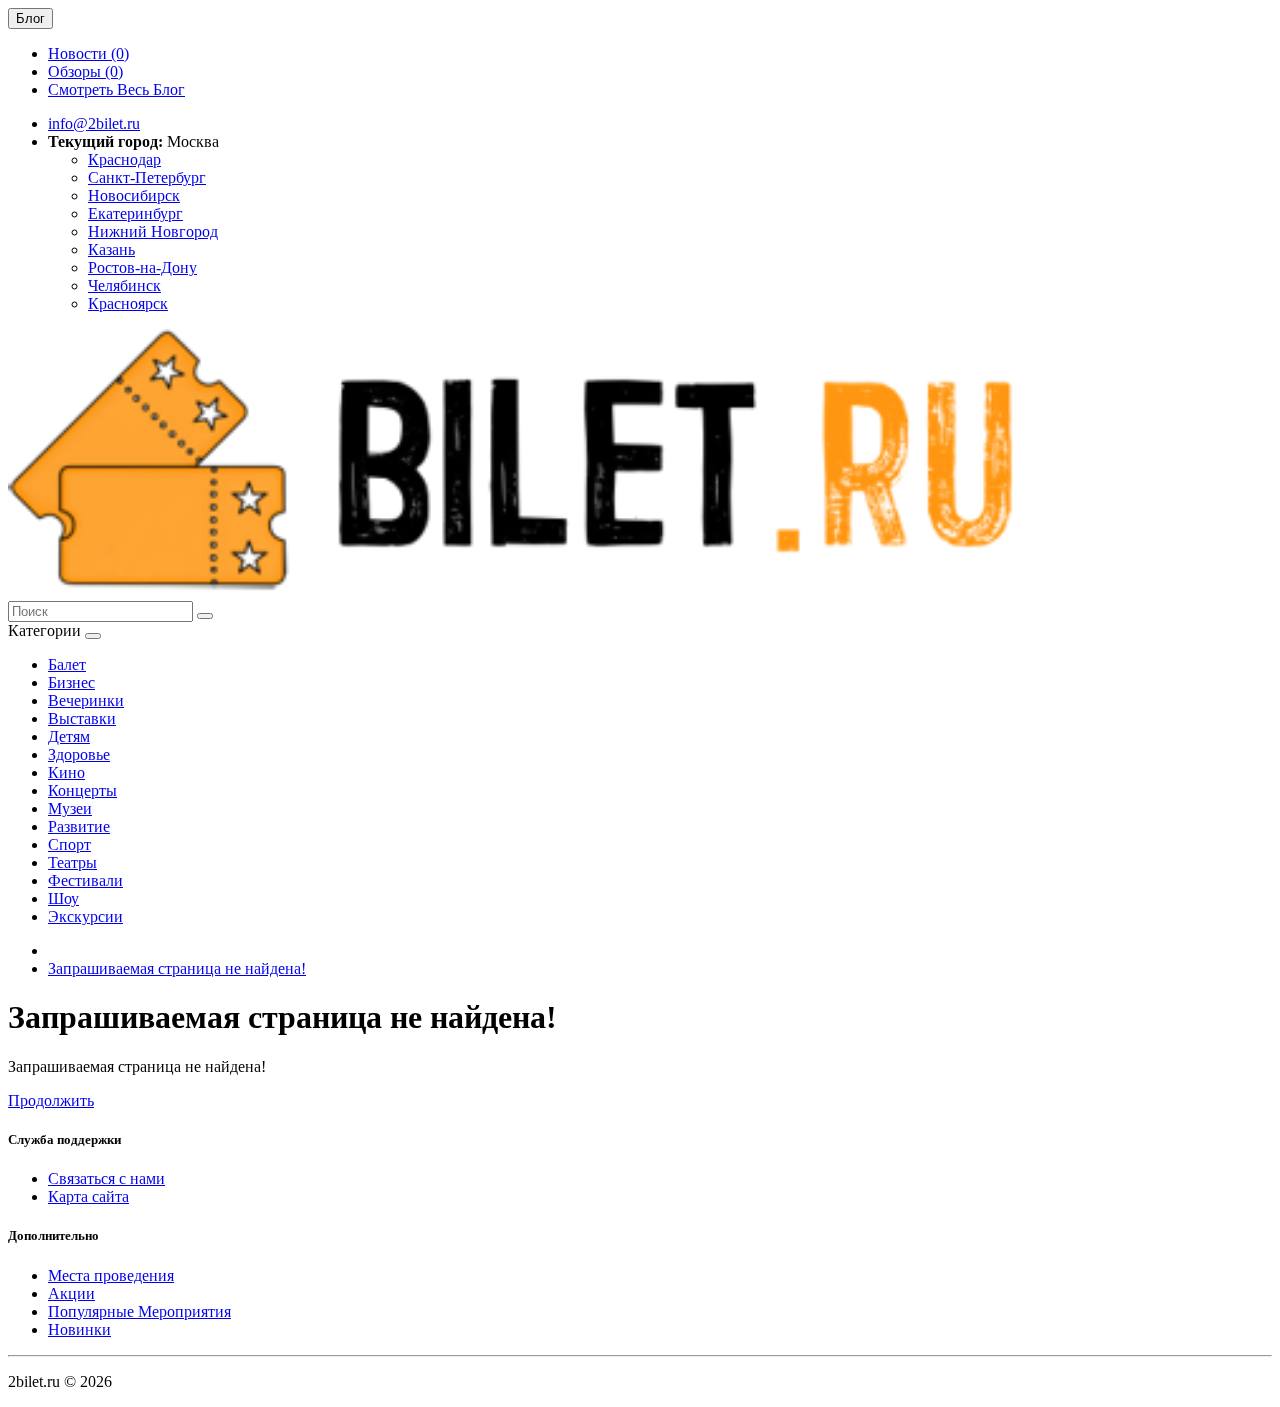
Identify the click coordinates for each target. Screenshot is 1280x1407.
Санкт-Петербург (147, 177)
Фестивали (85, 880)
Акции (71, 1293)
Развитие (79, 826)
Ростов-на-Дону (142, 267)
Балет (67, 664)
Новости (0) (88, 53)
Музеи (70, 808)
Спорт (69, 844)
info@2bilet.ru (94, 123)
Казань (111, 249)
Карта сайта (88, 1196)
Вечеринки (86, 700)
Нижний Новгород (153, 231)
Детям (69, 736)
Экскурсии (85, 916)
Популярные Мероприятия (139, 1311)
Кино (66, 772)
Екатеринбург (135, 213)
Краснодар (124, 159)
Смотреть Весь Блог (116, 89)
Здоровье (79, 754)
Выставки (82, 718)
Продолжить (51, 1100)
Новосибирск (134, 195)
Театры (72, 862)
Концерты (82, 790)
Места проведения (111, 1275)
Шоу (63, 898)
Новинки (79, 1329)
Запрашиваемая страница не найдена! (177, 968)
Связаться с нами (106, 1178)
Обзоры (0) (85, 71)
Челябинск (124, 285)
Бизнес (71, 682)
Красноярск (128, 303)
